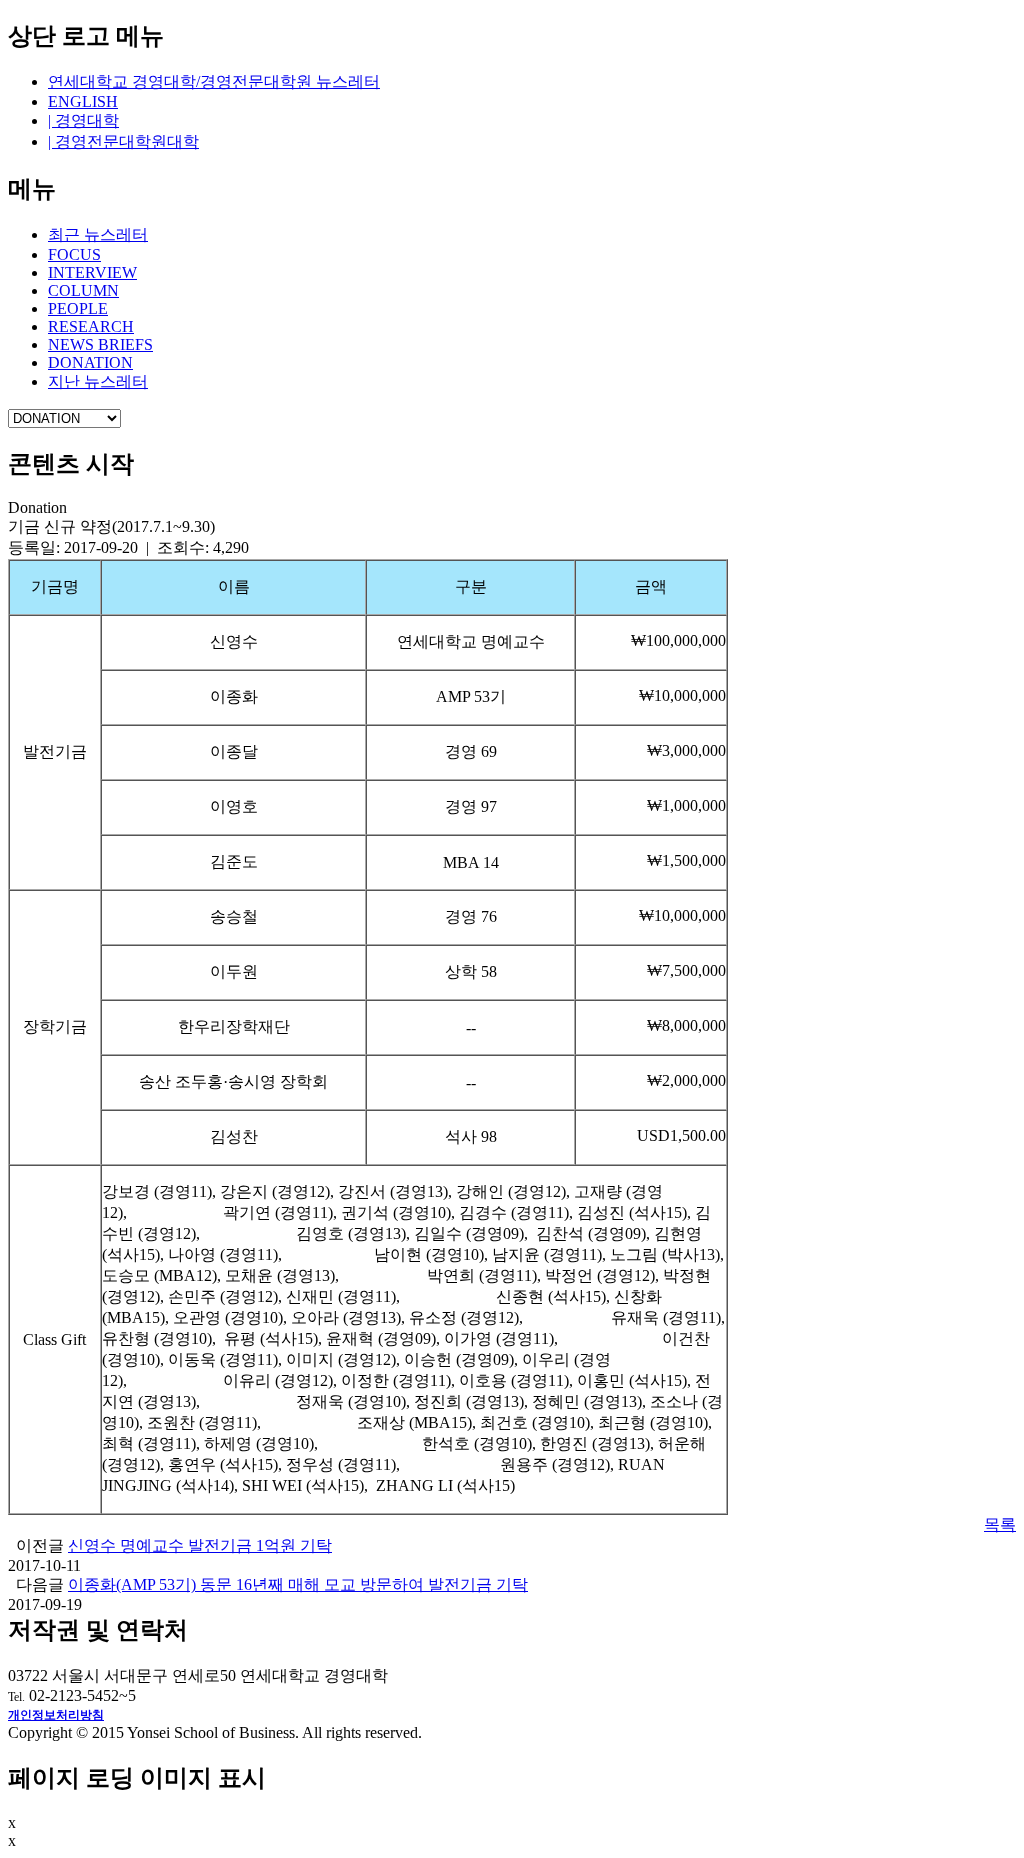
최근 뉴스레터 (98, 234)
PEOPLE (78, 308)
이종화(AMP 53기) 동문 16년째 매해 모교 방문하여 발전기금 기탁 (298, 1584)
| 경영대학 (83, 120)
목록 (1000, 1524)
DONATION (90, 362)
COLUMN (83, 290)
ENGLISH (83, 101)
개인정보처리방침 (56, 1715)
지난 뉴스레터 (98, 381)
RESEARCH (91, 326)
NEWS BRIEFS (100, 344)
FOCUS (74, 254)
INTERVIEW (92, 272)
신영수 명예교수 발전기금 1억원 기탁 (200, 1545)
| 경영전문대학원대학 (123, 141)
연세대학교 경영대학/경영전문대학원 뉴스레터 (214, 81)
